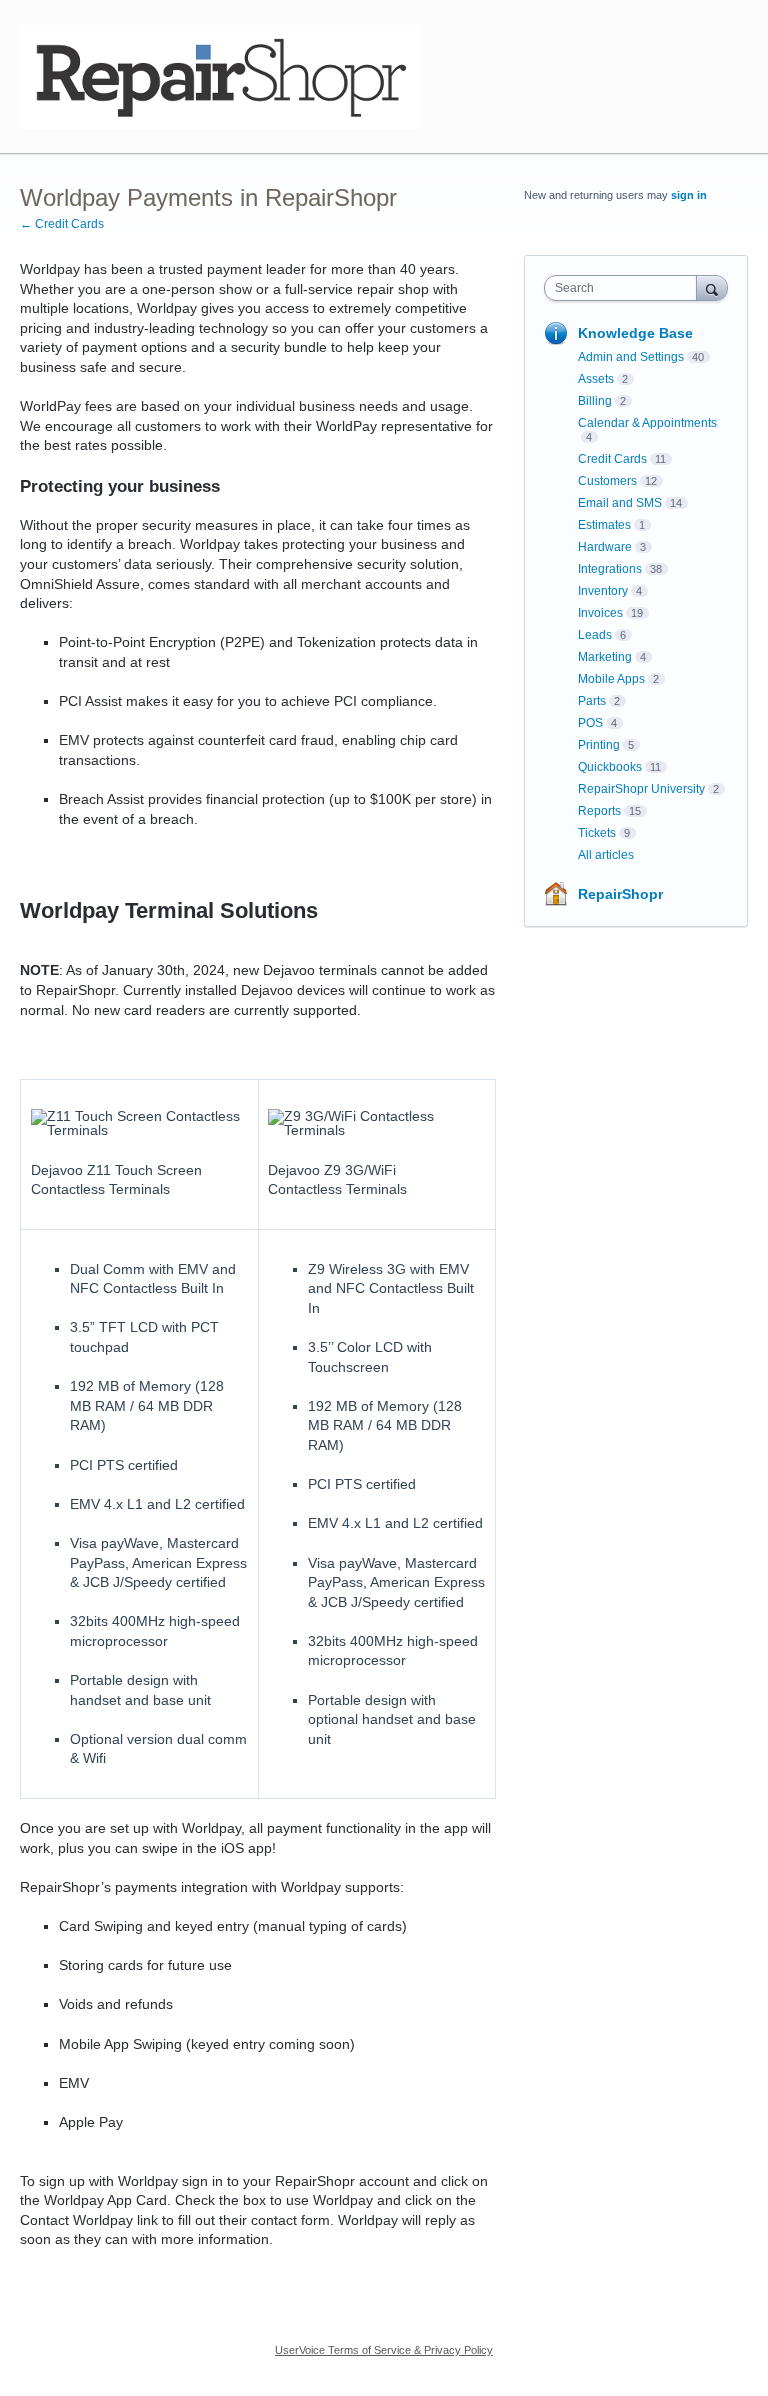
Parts (592, 701)
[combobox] (625, 288)
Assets (596, 379)
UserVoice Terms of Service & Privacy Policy (384, 2350)
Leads (595, 635)
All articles (606, 855)
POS (590, 723)
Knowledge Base (635, 333)
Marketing (605, 657)
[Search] (712, 287)
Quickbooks (610, 767)
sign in (689, 195)
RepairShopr (620, 894)
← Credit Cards (62, 224)
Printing (599, 745)
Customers (607, 481)
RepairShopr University (641, 789)
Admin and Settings (631, 357)
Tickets (597, 833)
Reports (599, 811)
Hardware (605, 547)
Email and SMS (620, 503)
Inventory (603, 591)
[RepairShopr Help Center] (220, 77)
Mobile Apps (611, 679)
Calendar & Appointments (647, 423)
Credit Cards (612, 459)
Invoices (600, 613)
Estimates (604, 525)
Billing (595, 401)
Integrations (610, 569)
